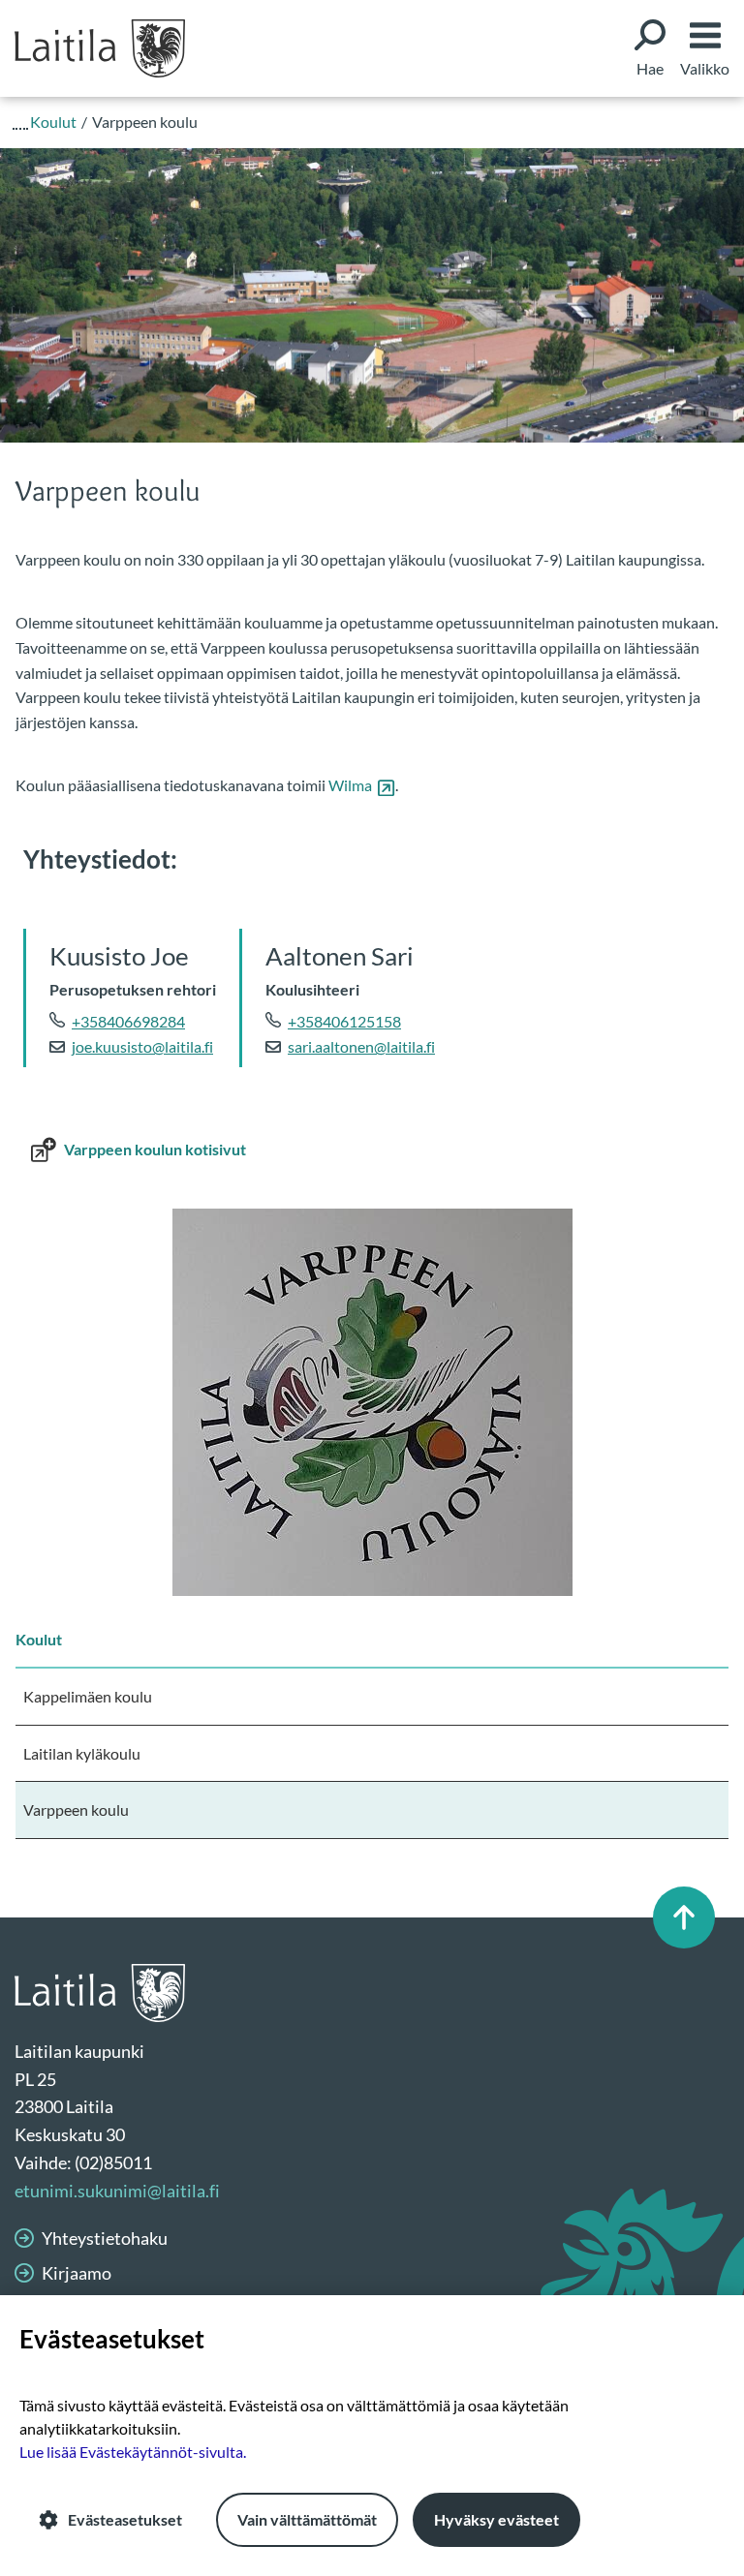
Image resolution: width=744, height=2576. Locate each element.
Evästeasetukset (125, 2519)
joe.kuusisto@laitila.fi (142, 1046)
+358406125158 (344, 1021)
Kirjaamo (77, 2273)
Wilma (362, 785)
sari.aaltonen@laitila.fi (361, 1046)
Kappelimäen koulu (88, 1696)
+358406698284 (128, 1021)
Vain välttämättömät (307, 2519)
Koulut (39, 1639)
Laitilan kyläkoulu (82, 1753)
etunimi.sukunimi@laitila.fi (117, 2191)
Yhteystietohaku (105, 2238)
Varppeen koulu (76, 1809)
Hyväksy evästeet (496, 2519)
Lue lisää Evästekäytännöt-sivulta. (133, 2452)
